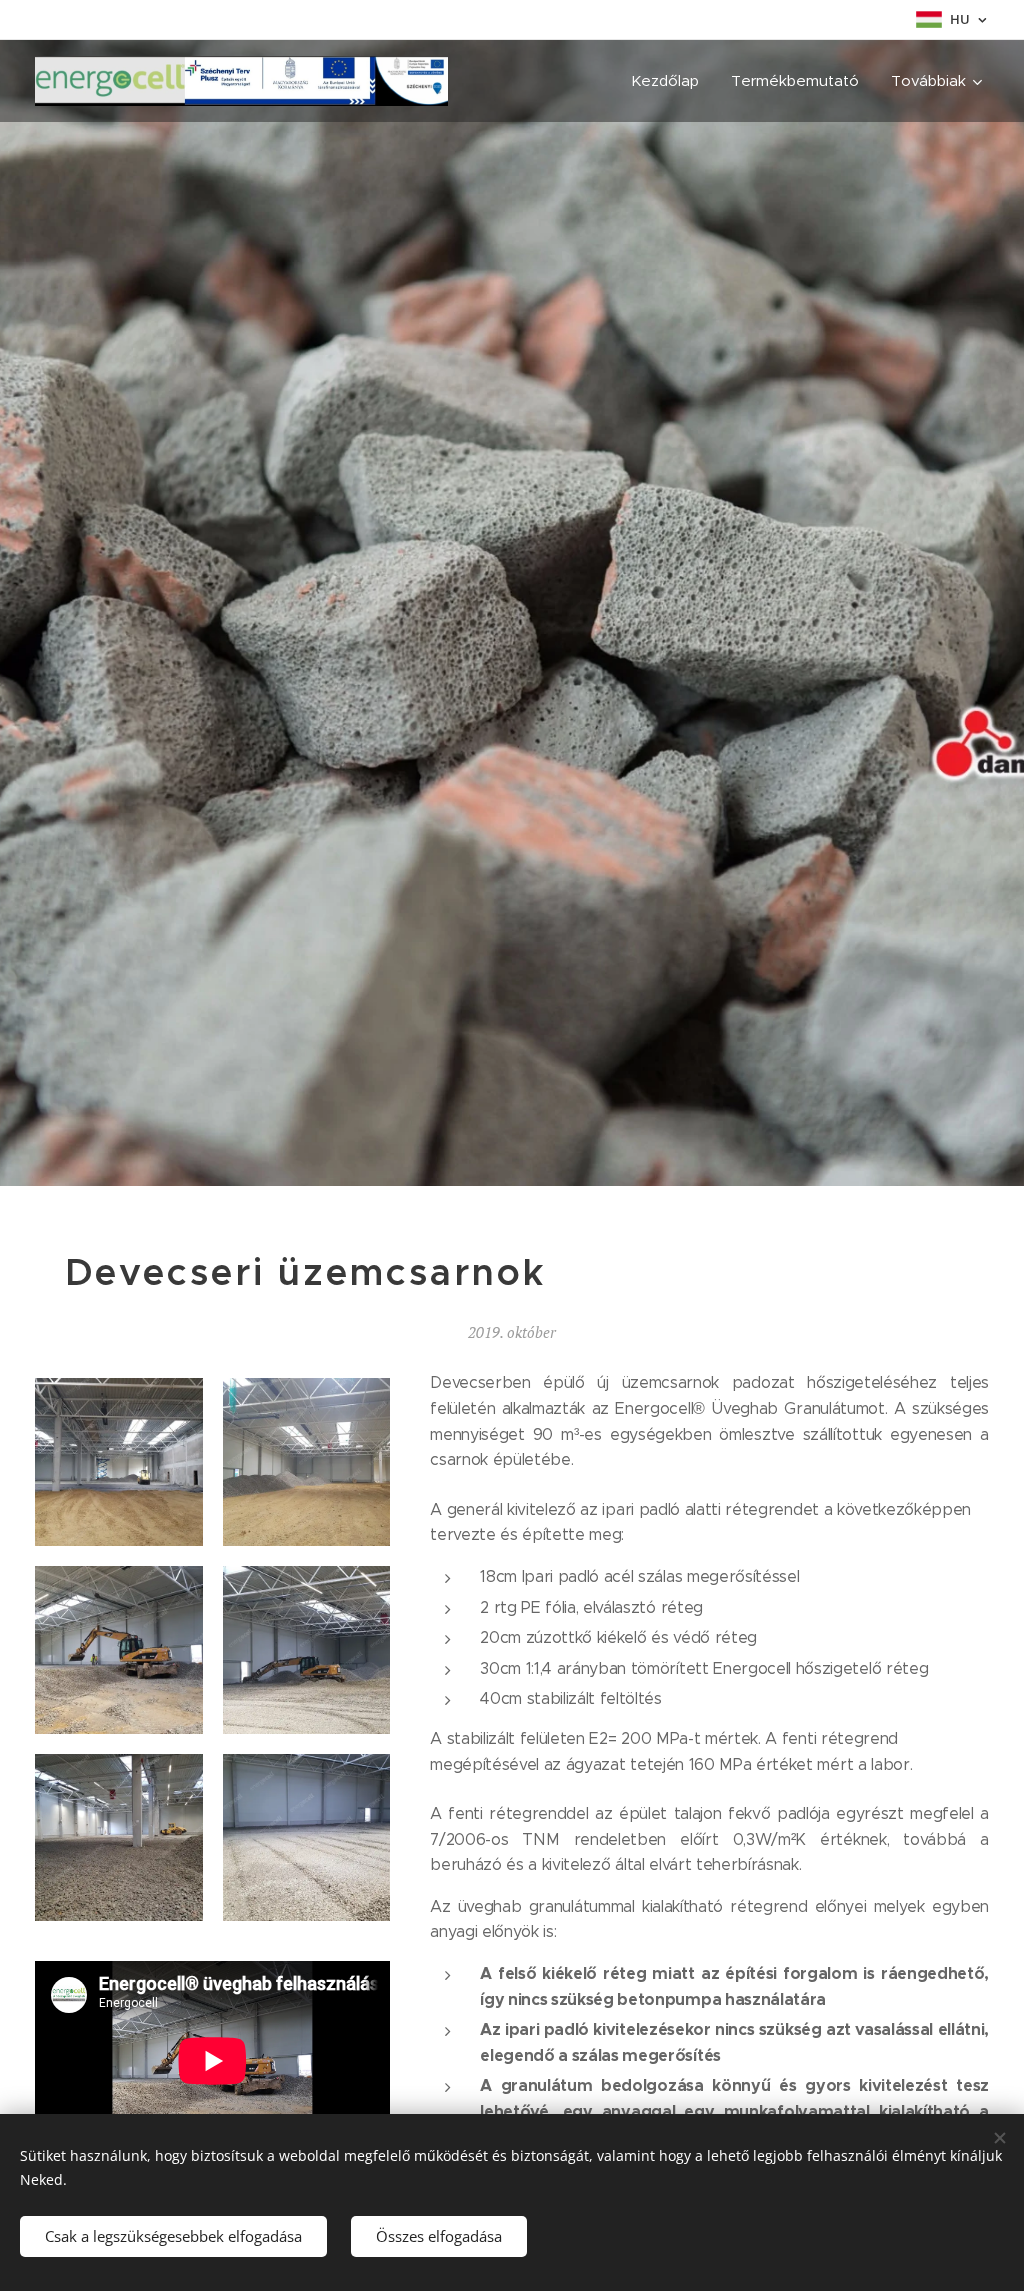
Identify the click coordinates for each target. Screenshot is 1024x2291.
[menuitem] (670, 81)
